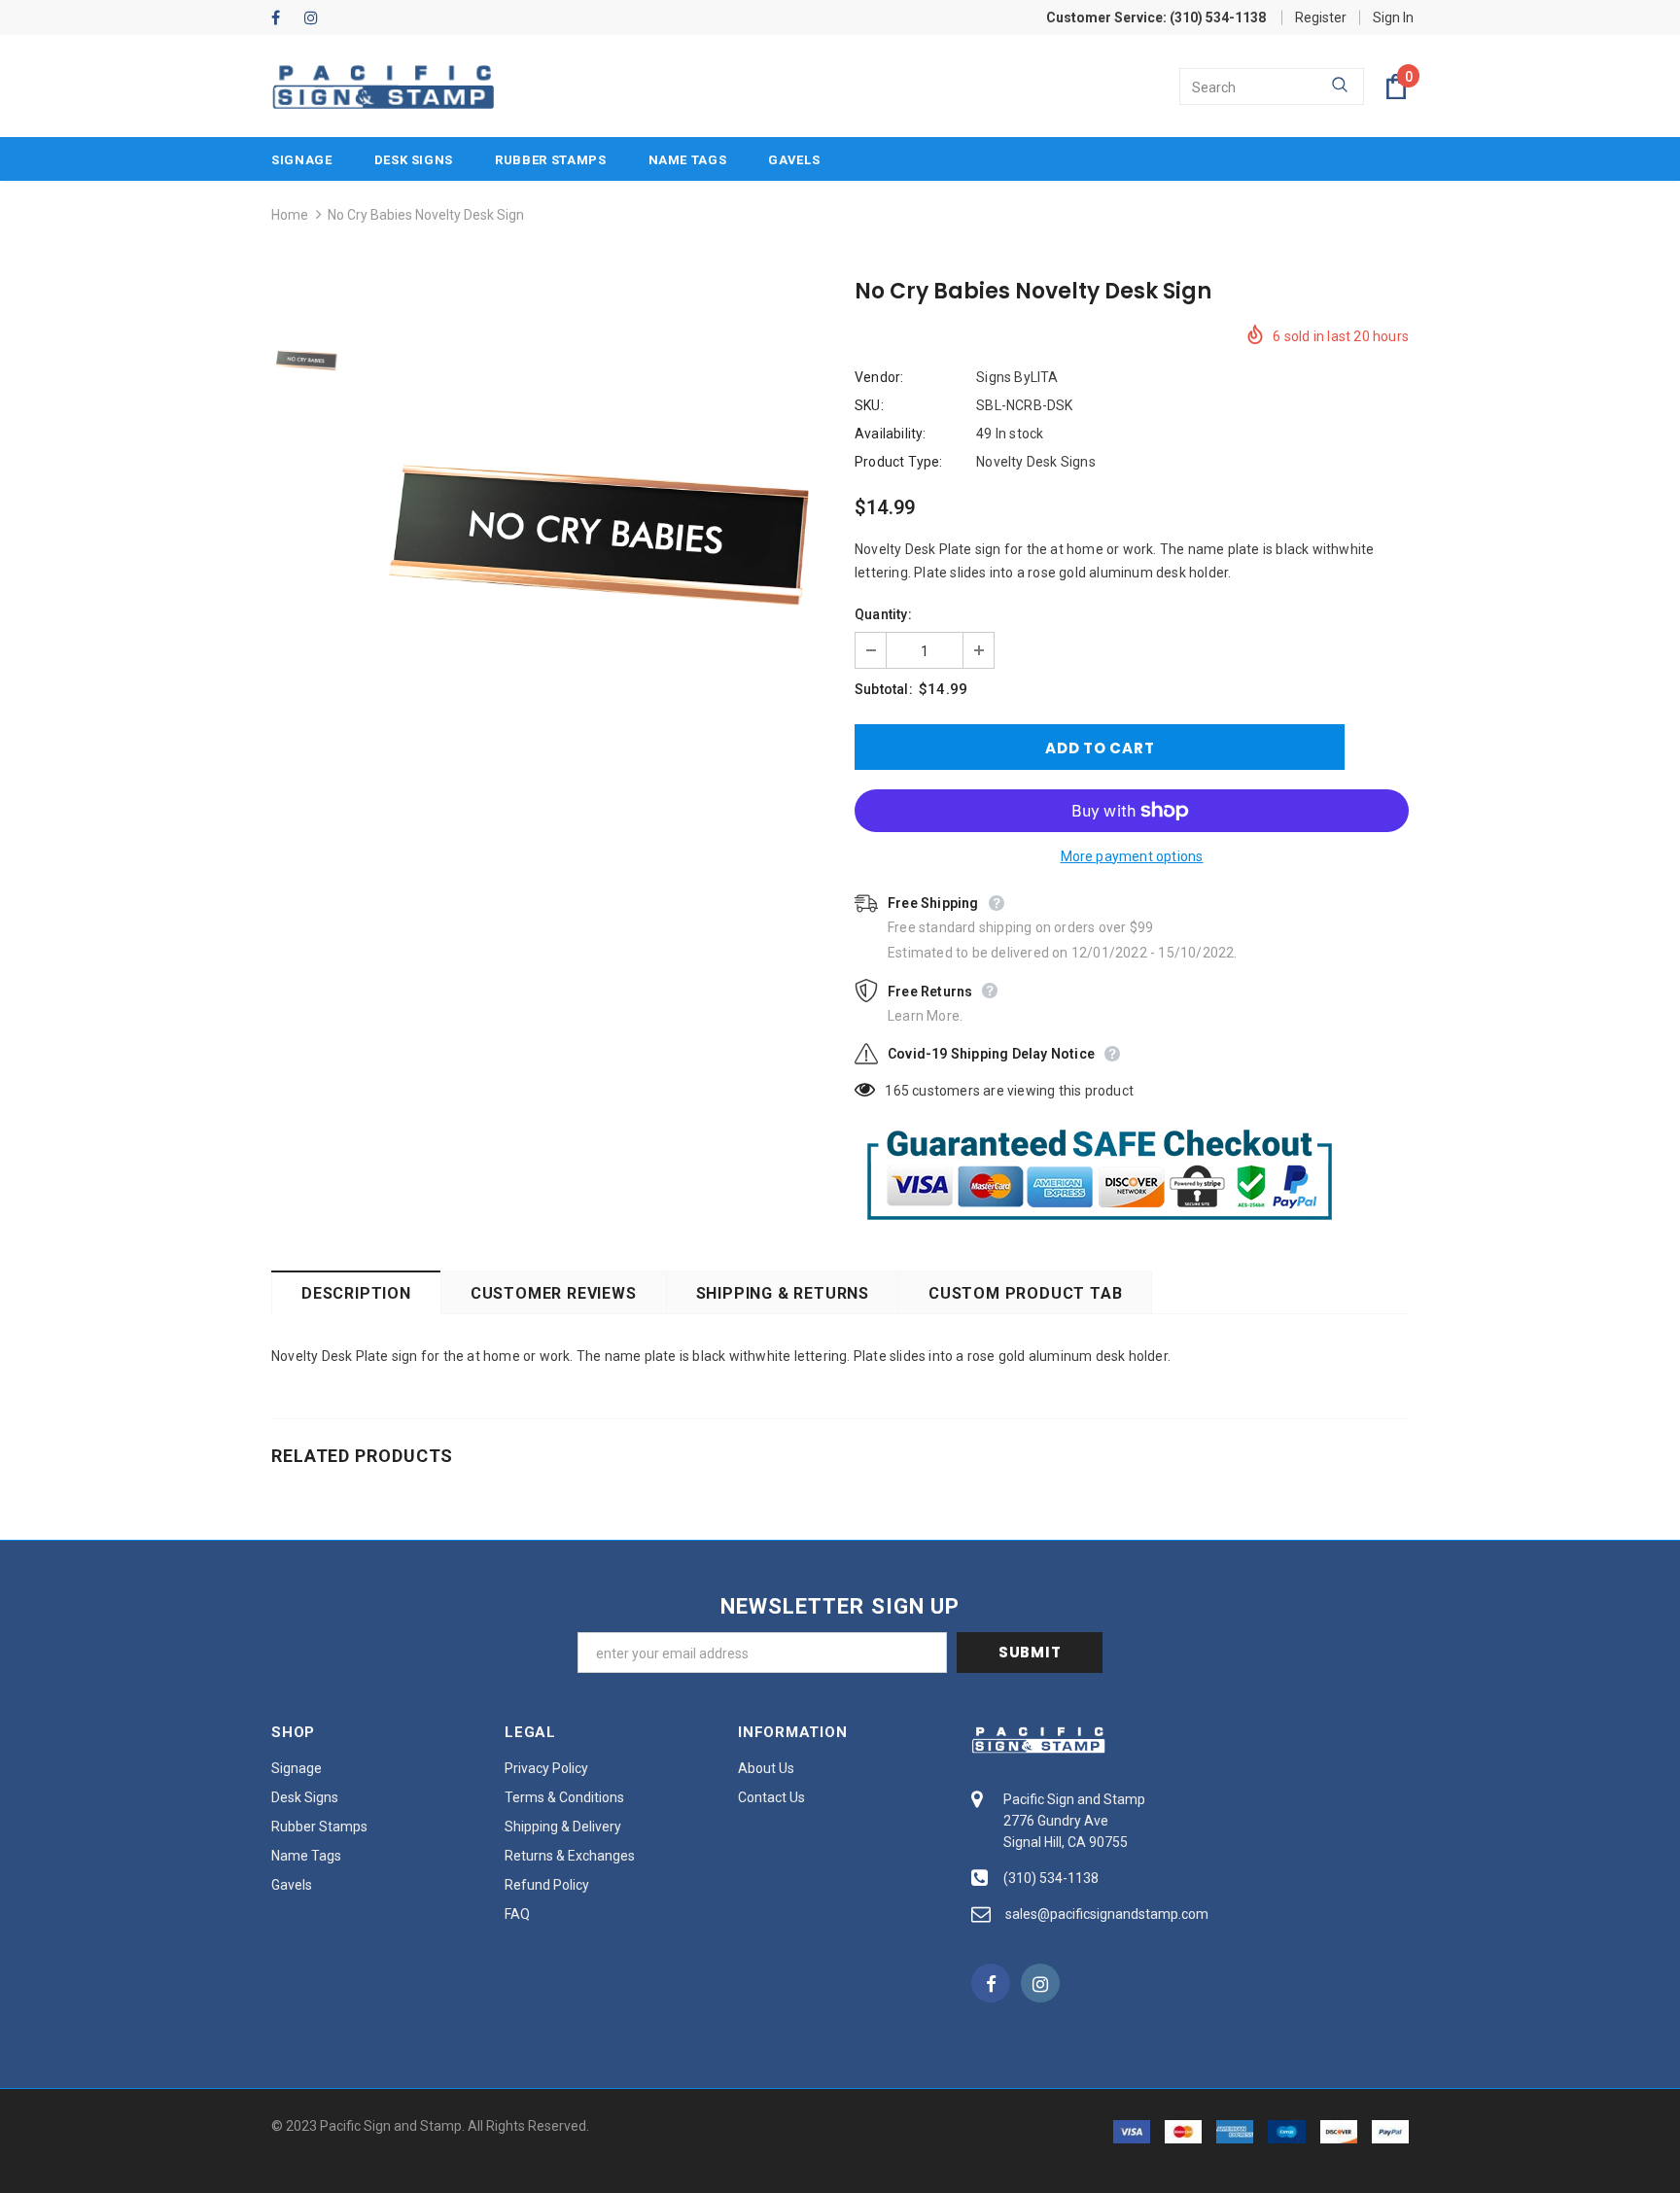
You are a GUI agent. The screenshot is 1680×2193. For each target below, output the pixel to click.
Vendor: (879, 377)
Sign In (1393, 17)
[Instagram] (316, 19)
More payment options (1132, 856)
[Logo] (383, 87)
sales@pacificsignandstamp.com (1107, 1914)
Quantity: (883, 614)
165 (897, 1091)
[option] (592, 535)
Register (1321, 17)
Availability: (891, 434)
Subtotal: (884, 689)
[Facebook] (283, 19)
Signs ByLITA (1017, 377)
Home (290, 215)
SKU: (869, 405)
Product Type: (899, 462)
